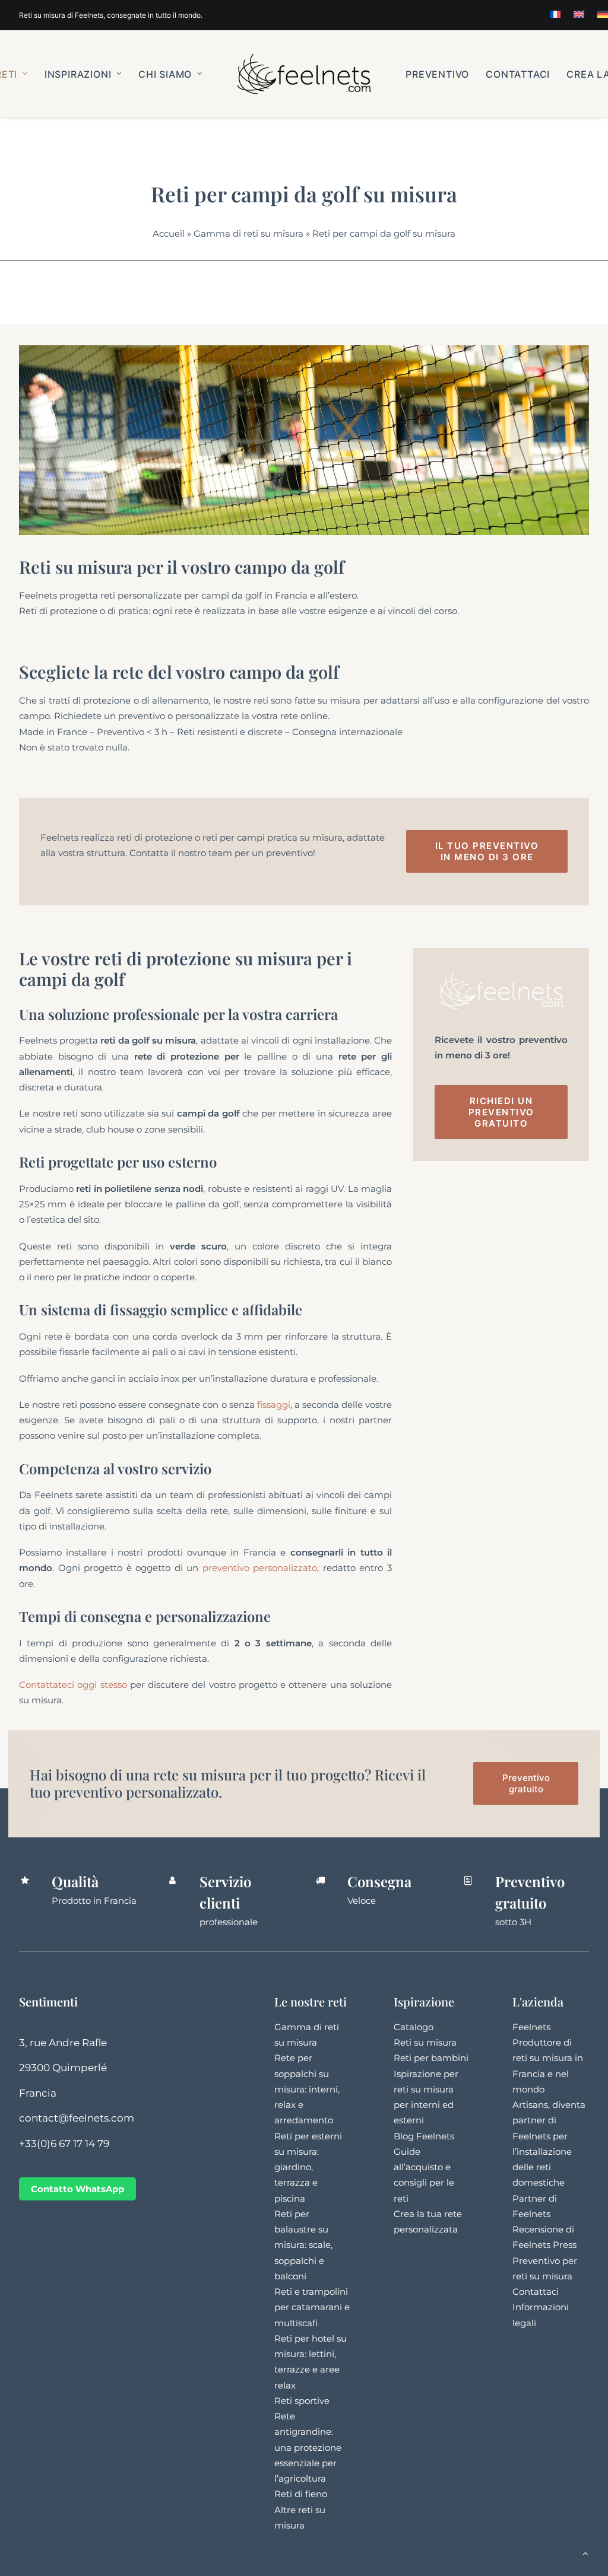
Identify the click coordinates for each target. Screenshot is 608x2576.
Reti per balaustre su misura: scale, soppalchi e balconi (303, 2245)
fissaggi (273, 1405)
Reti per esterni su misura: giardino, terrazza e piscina (308, 2167)
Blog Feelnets (424, 2136)
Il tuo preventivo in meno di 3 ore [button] (489, 851)
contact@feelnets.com (77, 2118)
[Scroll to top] (585, 2553)
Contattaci (518, 74)
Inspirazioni (78, 74)
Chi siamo (165, 74)
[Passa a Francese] (555, 14)
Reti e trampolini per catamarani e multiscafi (312, 2307)
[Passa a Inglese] (579, 14)
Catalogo (414, 2027)
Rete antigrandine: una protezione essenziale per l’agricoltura (308, 2447)
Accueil (169, 233)
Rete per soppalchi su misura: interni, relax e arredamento (307, 2089)
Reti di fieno (301, 2494)
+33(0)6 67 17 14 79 (64, 2144)
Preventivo (437, 74)
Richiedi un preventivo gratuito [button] (503, 1112)
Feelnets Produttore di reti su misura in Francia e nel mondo (548, 2058)
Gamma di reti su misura (248, 233)
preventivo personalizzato (260, 1568)
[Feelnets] (304, 74)
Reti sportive (302, 2401)
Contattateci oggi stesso (73, 1685)
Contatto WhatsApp (77, 2189)
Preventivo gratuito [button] (527, 1783)
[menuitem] (555, 14)
